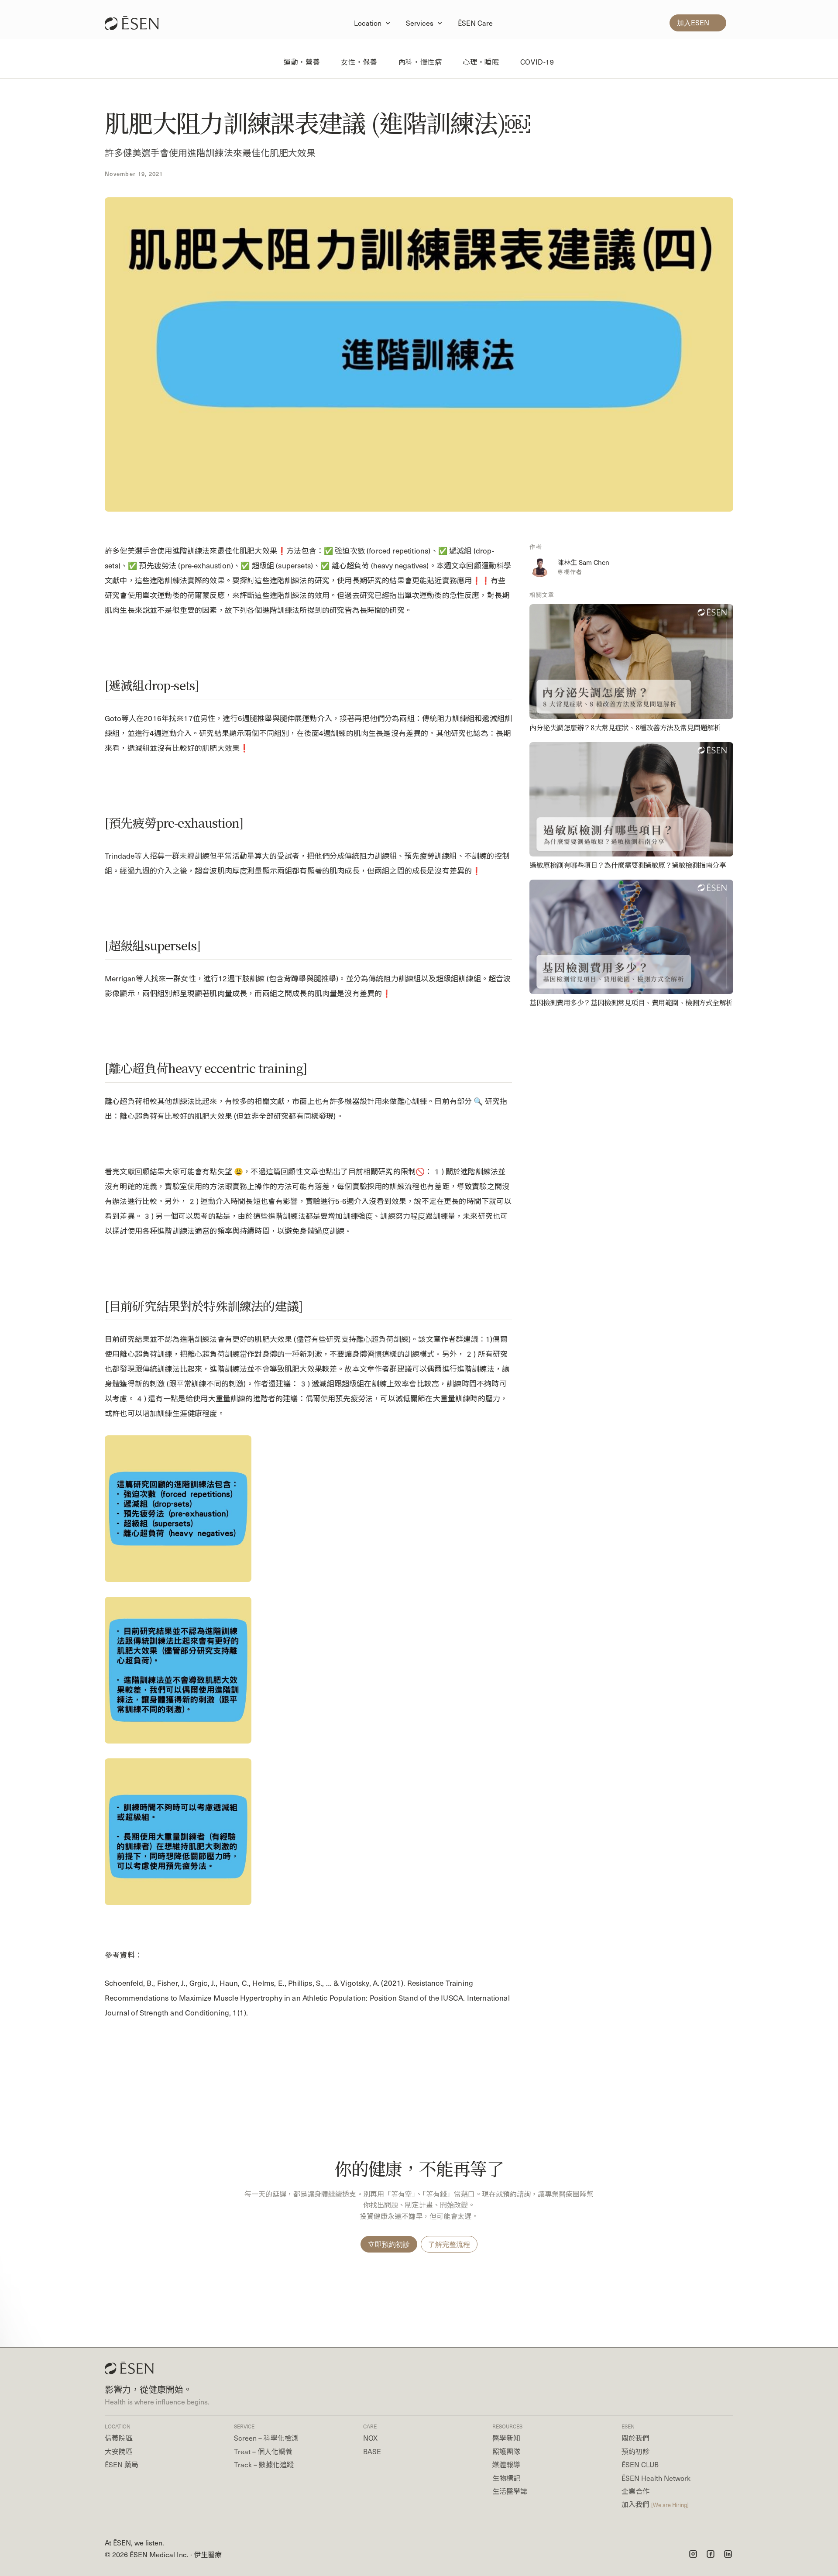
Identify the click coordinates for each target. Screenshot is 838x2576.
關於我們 (635, 2438)
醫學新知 (506, 2438)
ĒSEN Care (475, 23)
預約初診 (635, 2451)
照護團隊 (506, 2451)
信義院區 (119, 2438)
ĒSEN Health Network (656, 2478)
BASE (372, 2451)
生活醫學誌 (510, 2491)
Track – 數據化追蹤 (264, 2464)
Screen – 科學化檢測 (266, 2438)
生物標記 (506, 2478)
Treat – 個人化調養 (263, 2451)
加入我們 (655, 2504)
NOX (370, 2438)
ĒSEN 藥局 (122, 2464)
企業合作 (635, 2491)
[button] (373, 23)
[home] (136, 23)
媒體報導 (506, 2464)
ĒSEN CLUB (640, 2464)
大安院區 (119, 2451)
